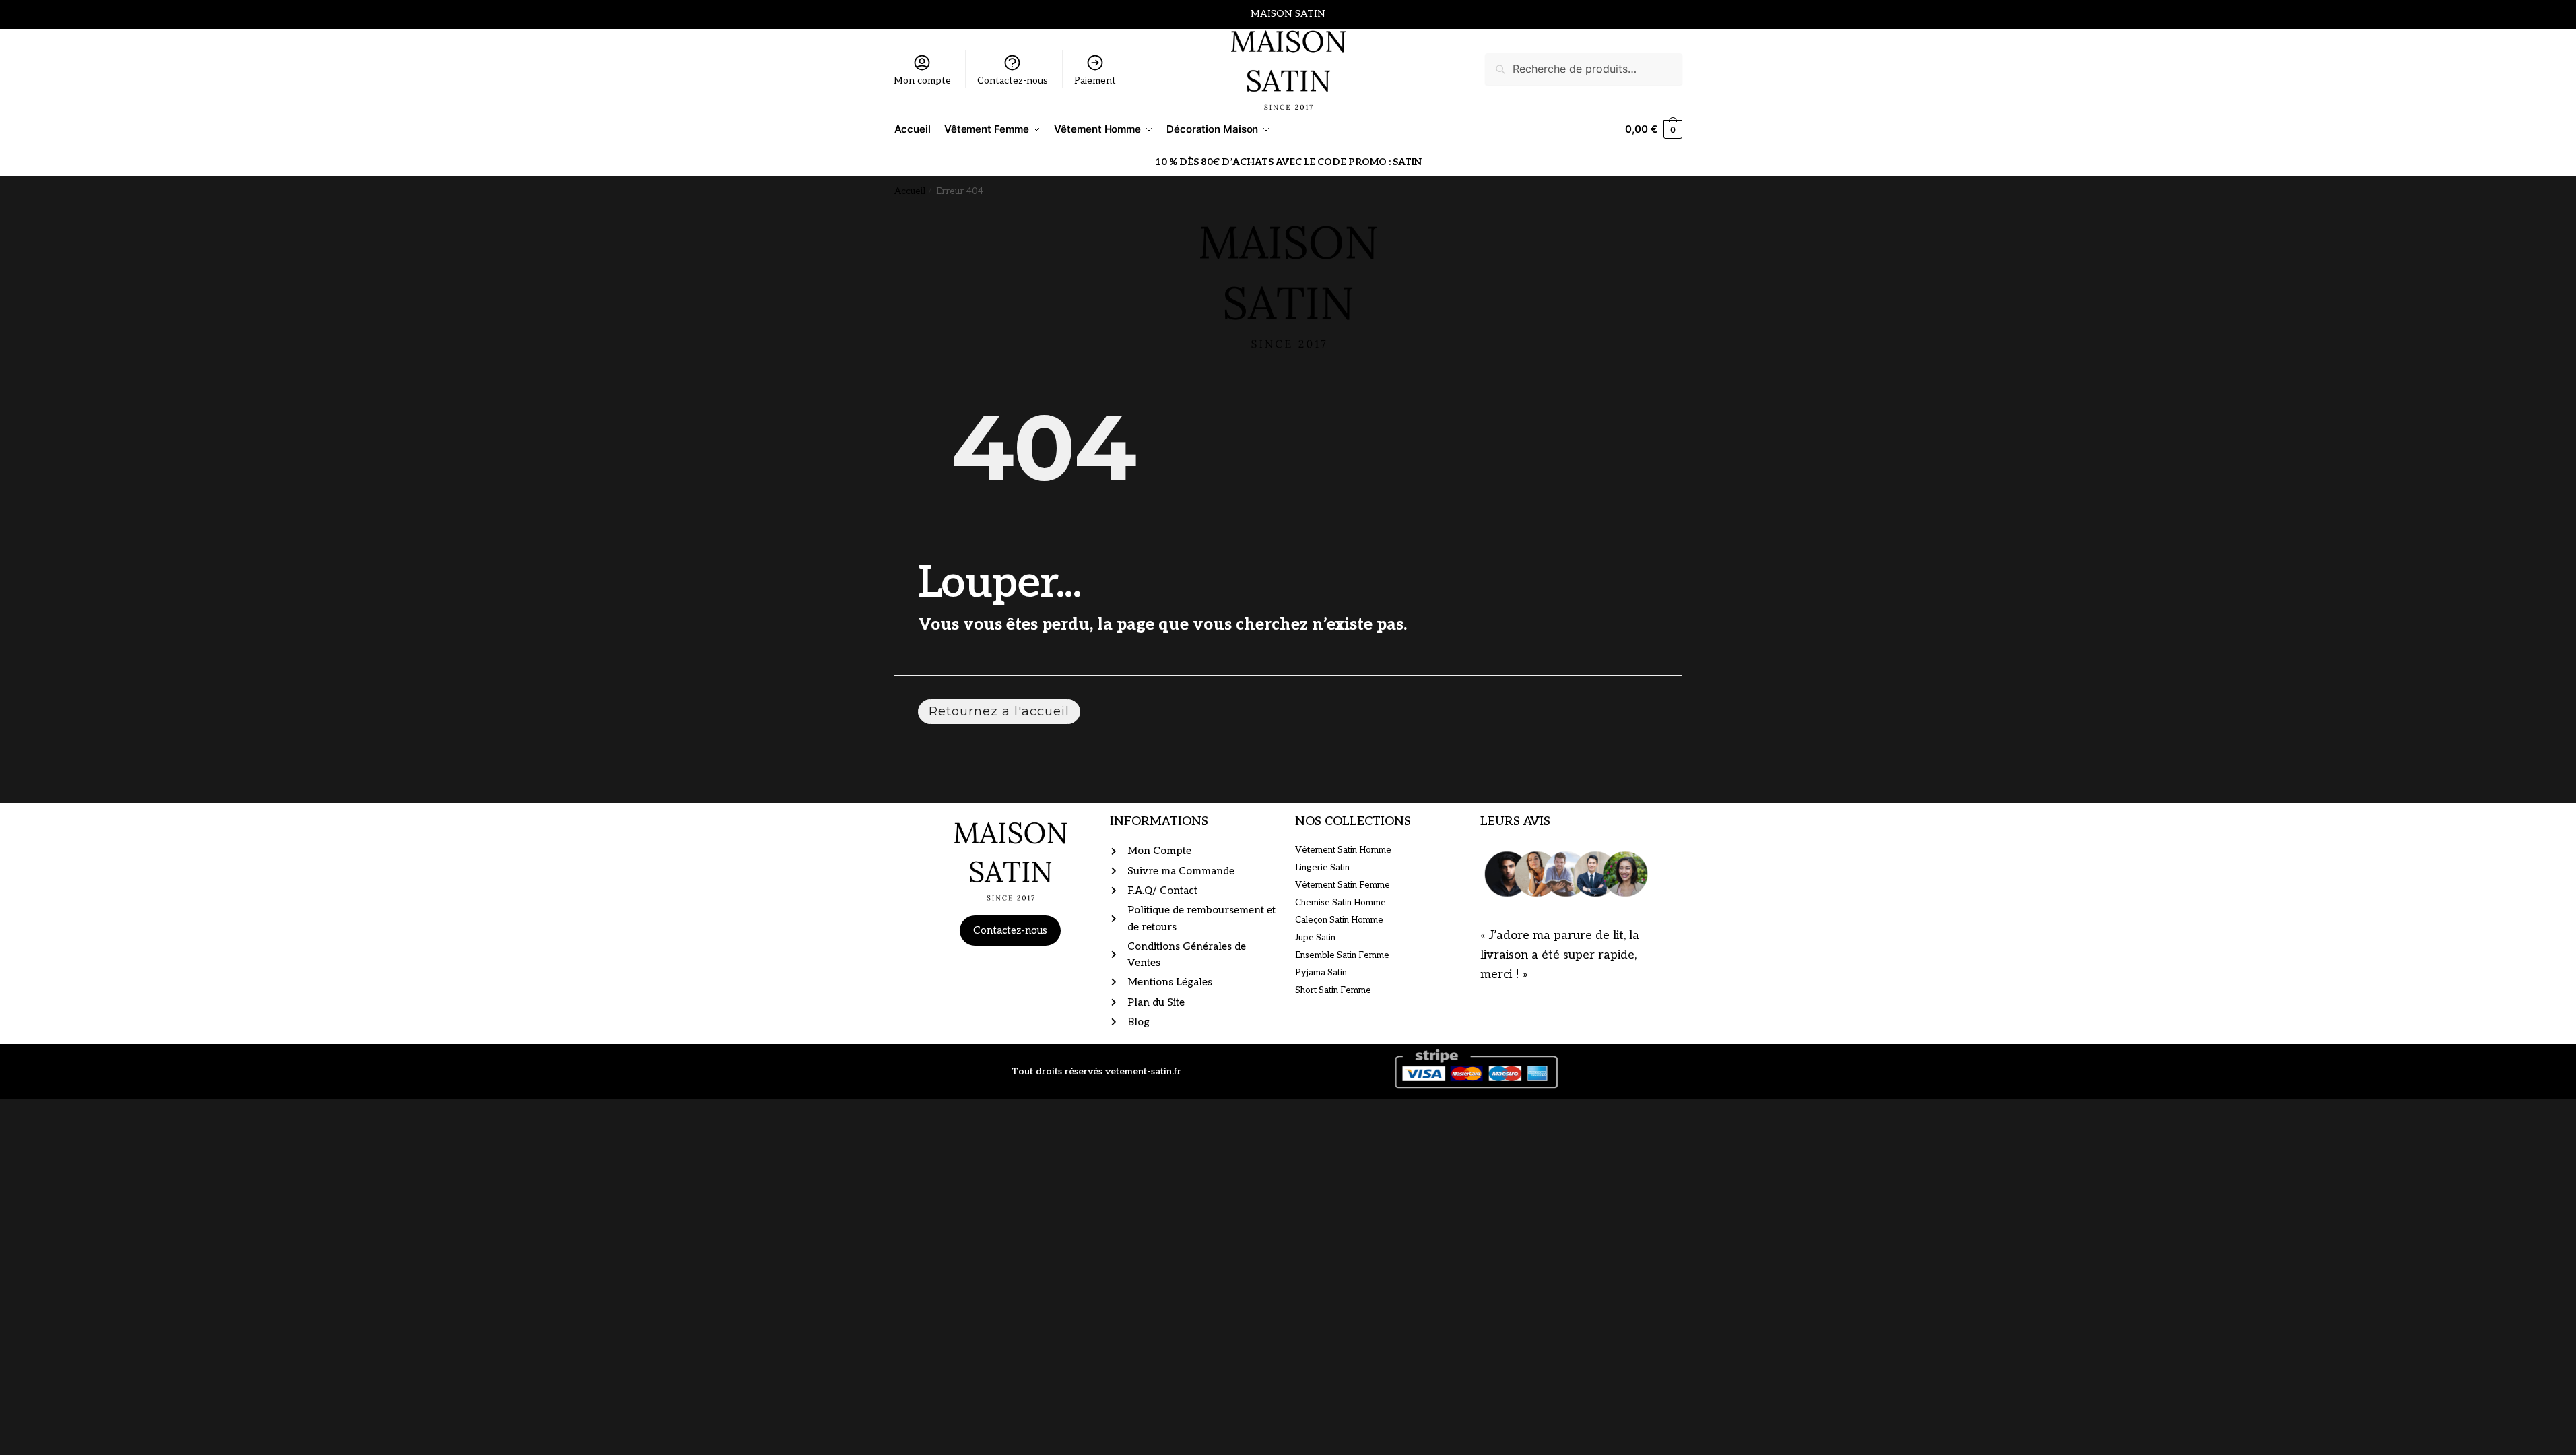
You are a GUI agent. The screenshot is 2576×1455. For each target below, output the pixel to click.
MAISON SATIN (1288, 14)
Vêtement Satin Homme (1343, 850)
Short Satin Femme (1333, 990)
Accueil (910, 191)
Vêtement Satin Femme (1343, 885)
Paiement (1095, 80)
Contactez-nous (1013, 80)
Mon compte (922, 80)
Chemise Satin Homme (1341, 903)
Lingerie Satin (1322, 868)
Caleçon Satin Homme (1339, 920)
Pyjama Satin (1321, 973)
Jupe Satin (1315, 938)
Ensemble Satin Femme (1342, 955)
